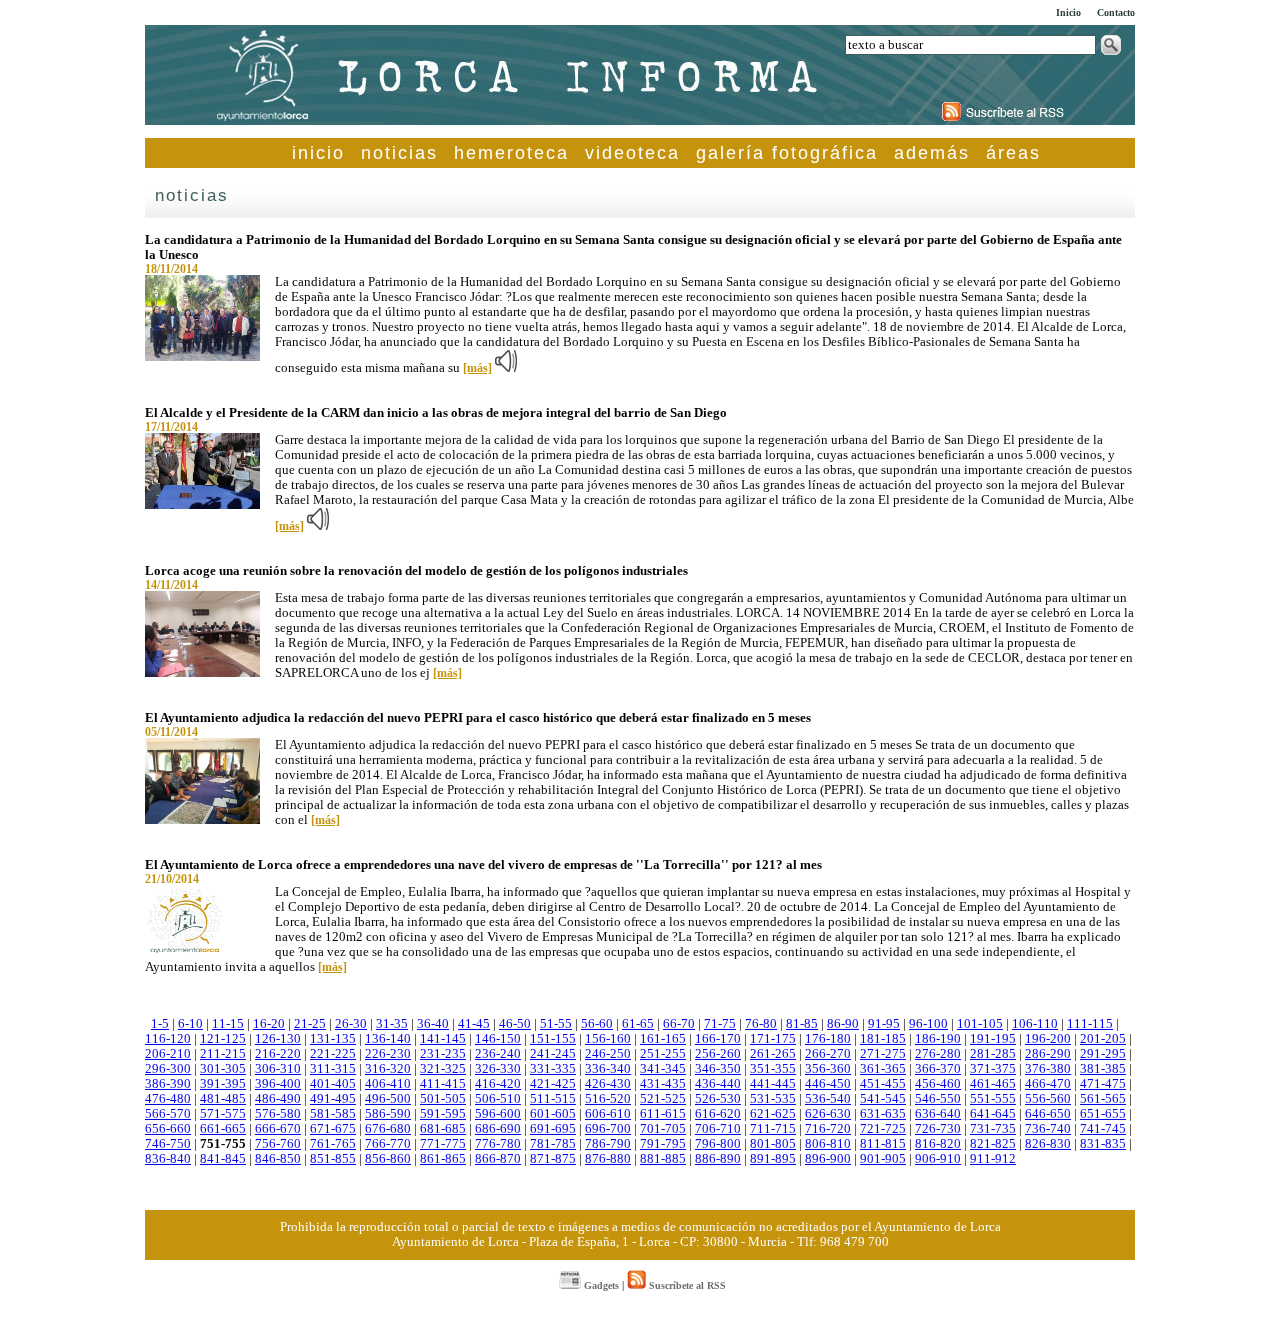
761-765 (333, 1144)
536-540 (828, 1099)
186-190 (938, 1039)
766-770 (388, 1144)
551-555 (993, 1099)
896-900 (828, 1159)
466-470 (1048, 1084)
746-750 (168, 1144)
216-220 (278, 1054)
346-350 (718, 1069)
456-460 (938, 1084)
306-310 (278, 1069)
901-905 (883, 1159)
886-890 (718, 1159)
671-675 (333, 1129)
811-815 (883, 1144)
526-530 (718, 1099)
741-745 (1103, 1129)
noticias (399, 153)
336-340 (608, 1069)
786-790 (608, 1144)
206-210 (168, 1054)
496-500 (388, 1099)
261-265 (773, 1054)
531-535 (773, 1099)
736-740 (1048, 1129)
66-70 (679, 1024)
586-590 (388, 1114)
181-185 (883, 1039)
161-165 (663, 1039)
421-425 (553, 1084)
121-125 (223, 1039)
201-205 (1103, 1039)
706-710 (718, 1129)
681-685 (443, 1129)
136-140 (388, 1039)
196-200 (1048, 1039)
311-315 (333, 1069)
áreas (1013, 153)
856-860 (388, 1159)
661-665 (223, 1129)
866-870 (498, 1159)
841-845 (223, 1159)
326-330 (498, 1069)
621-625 (773, 1114)
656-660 (168, 1129)
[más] (477, 368)
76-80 (761, 1024)
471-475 (1103, 1084)
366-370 (938, 1069)
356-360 (828, 1069)
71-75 (720, 1024)
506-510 (498, 1099)
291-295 (1103, 1054)
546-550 (938, 1099)
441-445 (773, 1084)
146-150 (498, 1039)
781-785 (553, 1144)
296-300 (168, 1069)
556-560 (1048, 1099)
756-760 (278, 1144)
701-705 (663, 1129)
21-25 (310, 1024)
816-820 (938, 1144)
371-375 (993, 1069)
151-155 (553, 1039)
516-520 (608, 1099)
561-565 (1103, 1099)
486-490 (278, 1099)
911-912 (993, 1159)
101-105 (980, 1024)
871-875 (553, 1159)
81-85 (802, 1024)
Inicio (1068, 12)
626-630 (828, 1114)
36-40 (433, 1024)
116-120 (168, 1039)
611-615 (663, 1114)
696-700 (608, 1129)
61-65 (638, 1024)
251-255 (663, 1054)
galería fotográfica (787, 153)
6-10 (190, 1024)
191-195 (993, 1039)
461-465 (993, 1084)
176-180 (828, 1039)
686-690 (498, 1129)
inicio (318, 153)
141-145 (443, 1039)
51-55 (556, 1024)
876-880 (608, 1159)
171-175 (773, 1039)
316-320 (388, 1069)
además (932, 153)
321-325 (443, 1069)
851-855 (333, 1159)
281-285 (993, 1054)
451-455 (883, 1084)
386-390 (168, 1084)
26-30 (351, 1024)
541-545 (883, 1099)
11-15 (228, 1024)
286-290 (1048, 1054)
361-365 (883, 1069)
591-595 (443, 1114)
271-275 (883, 1054)
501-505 (443, 1099)
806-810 (828, 1144)
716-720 (828, 1129)
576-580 (278, 1114)
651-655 (1103, 1114)
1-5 (160, 1024)
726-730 (938, 1129)
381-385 (1103, 1069)
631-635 (883, 1114)
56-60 (597, 1024)
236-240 (498, 1054)
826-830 (1048, 1144)
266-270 (828, 1054)
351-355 (773, 1069)
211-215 (223, 1054)
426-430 (608, 1084)
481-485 (223, 1099)
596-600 (498, 1114)
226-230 (388, 1054)
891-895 (773, 1159)
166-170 (718, 1039)
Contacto (1116, 12)
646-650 (1048, 1114)
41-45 (474, 1024)
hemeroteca (511, 153)
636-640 (938, 1114)
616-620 (718, 1114)
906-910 (938, 1159)
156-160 (608, 1039)
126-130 (278, 1039)
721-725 (883, 1129)
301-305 (223, 1069)
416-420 (498, 1084)
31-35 (392, 1024)
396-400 (278, 1084)
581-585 (333, 1114)
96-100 (928, 1024)
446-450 (828, 1084)
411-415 (443, 1084)
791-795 (663, 1144)
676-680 (388, 1129)
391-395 (223, 1084)
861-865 (443, 1159)
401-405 (333, 1084)
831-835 (1103, 1144)
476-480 (168, 1099)
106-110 (1035, 1024)
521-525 (663, 1099)
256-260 (718, 1054)
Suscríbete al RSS (686, 1285)
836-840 (168, 1159)
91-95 (884, 1024)
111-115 (1090, 1024)
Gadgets (600, 1285)
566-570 (168, 1114)
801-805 (773, 1144)
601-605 (553, 1114)
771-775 (443, 1144)
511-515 (553, 1099)
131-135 (333, 1039)
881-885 (663, 1159)
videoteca (632, 153)
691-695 (553, 1129)
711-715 (773, 1129)
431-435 (663, 1084)
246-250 (608, 1054)
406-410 (388, 1084)
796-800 (718, 1144)
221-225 (333, 1054)
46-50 (515, 1024)
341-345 (663, 1069)
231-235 (443, 1054)
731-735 (993, 1129)
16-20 (269, 1024)
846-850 (278, 1159)
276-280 (938, 1054)
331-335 (553, 1069)
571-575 (223, 1114)
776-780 (498, 1144)
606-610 (608, 1114)
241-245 (553, 1054)
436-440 (718, 1084)
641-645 (993, 1114)
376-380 (1048, 1069)
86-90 (843, 1024)
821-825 (993, 1144)
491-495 (333, 1099)
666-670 (278, 1129)
